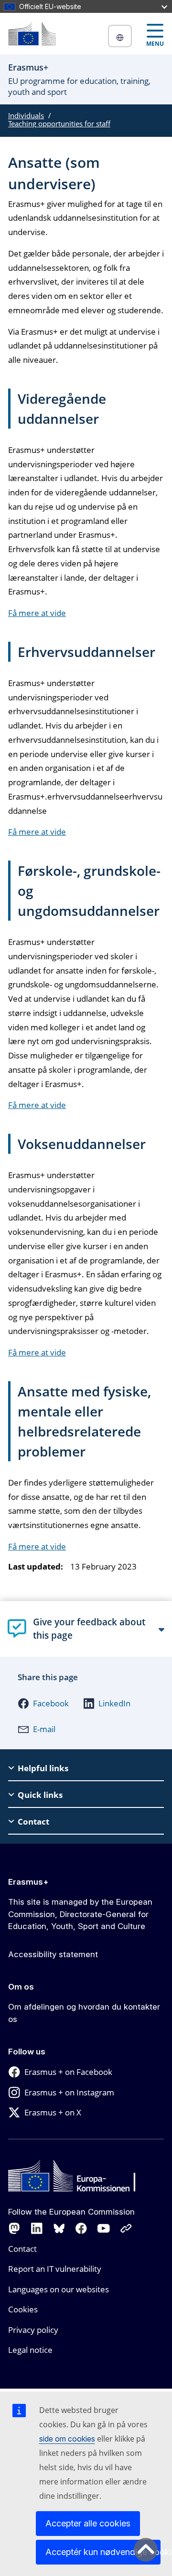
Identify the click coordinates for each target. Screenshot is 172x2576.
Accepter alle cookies (88, 2523)
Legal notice (30, 2350)
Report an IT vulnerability (55, 2269)
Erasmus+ (28, 1882)
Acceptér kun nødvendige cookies (103, 2552)
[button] (43, 1704)
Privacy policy (33, 2330)
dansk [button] (120, 36)
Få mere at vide (37, 613)
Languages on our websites (59, 2289)
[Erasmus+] (32, 34)
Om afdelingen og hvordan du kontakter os (84, 2013)
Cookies (23, 2309)
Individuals (26, 115)
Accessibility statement (53, 1954)
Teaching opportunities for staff (59, 123)
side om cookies (67, 2439)
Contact (22, 2249)
